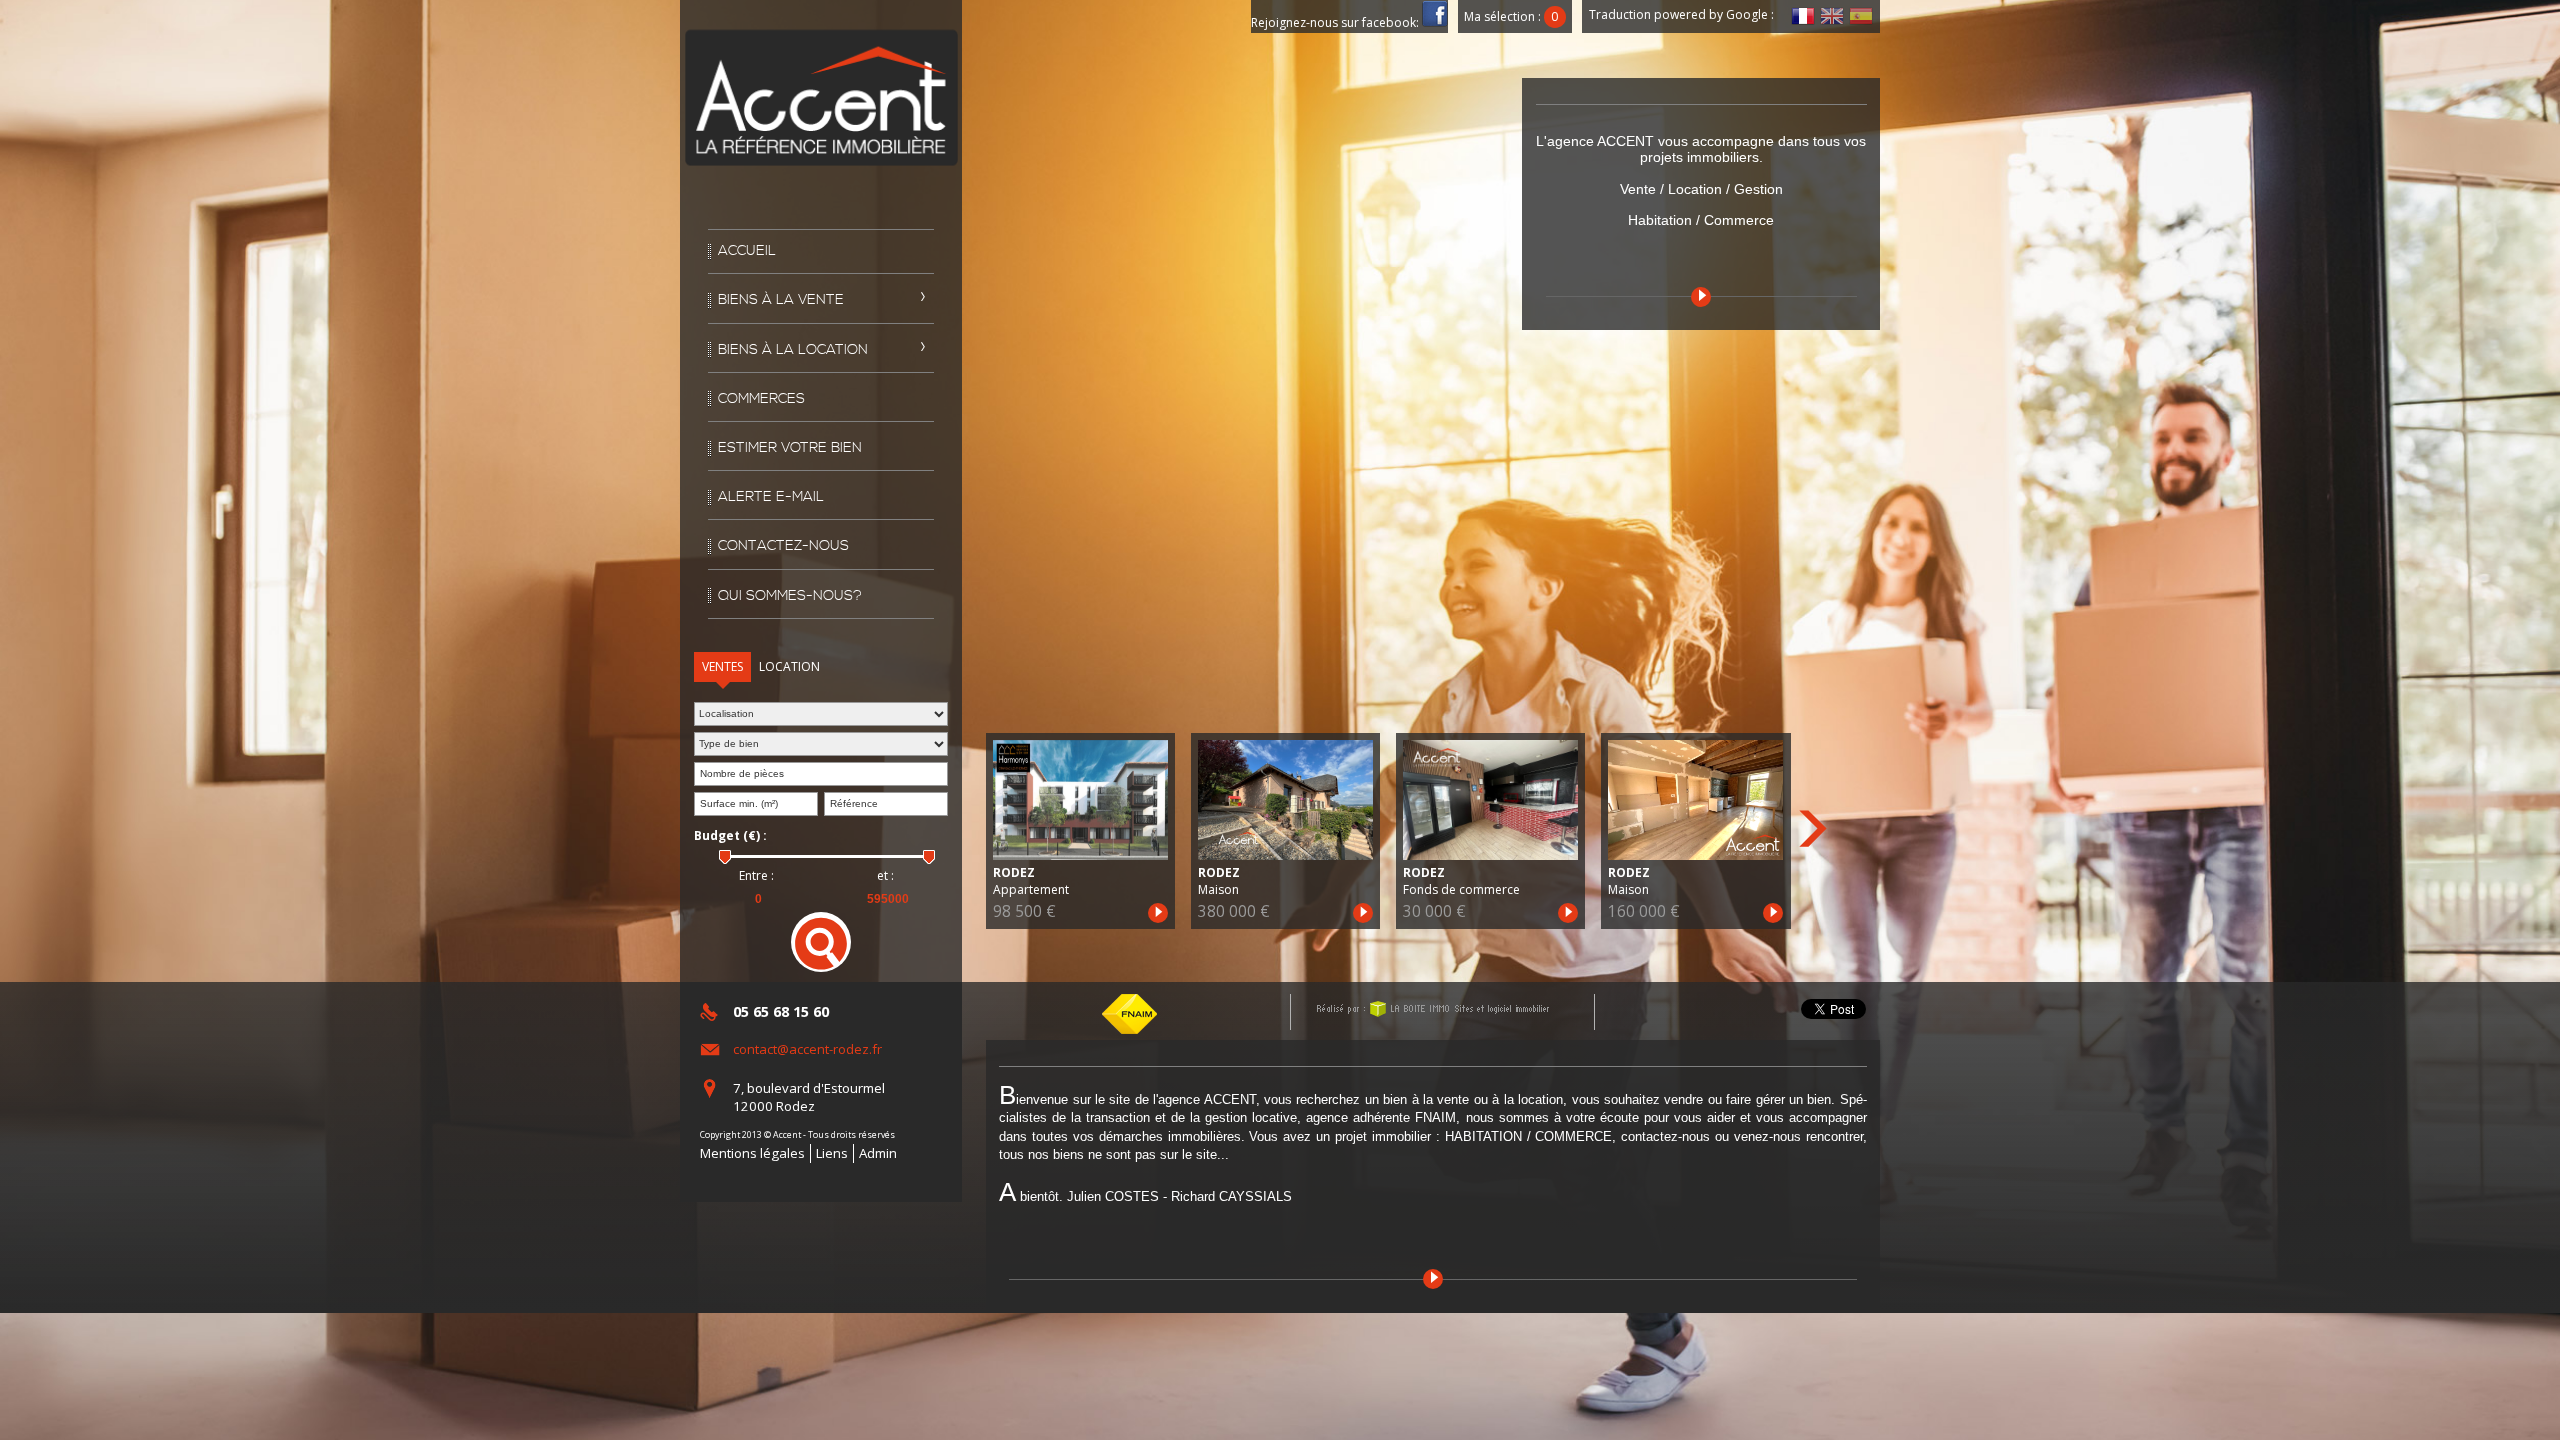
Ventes (722, 666)
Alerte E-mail (771, 497)
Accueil (747, 251)
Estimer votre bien (790, 448)
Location (789, 666)
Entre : (756, 876)
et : (885, 876)
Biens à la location (793, 350)
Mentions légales (752, 1153)
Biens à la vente (781, 300)
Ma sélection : (1511, 16)
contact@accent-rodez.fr (807, 1049)
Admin (878, 1153)
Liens (832, 1153)
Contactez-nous (783, 546)
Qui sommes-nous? (790, 596)
